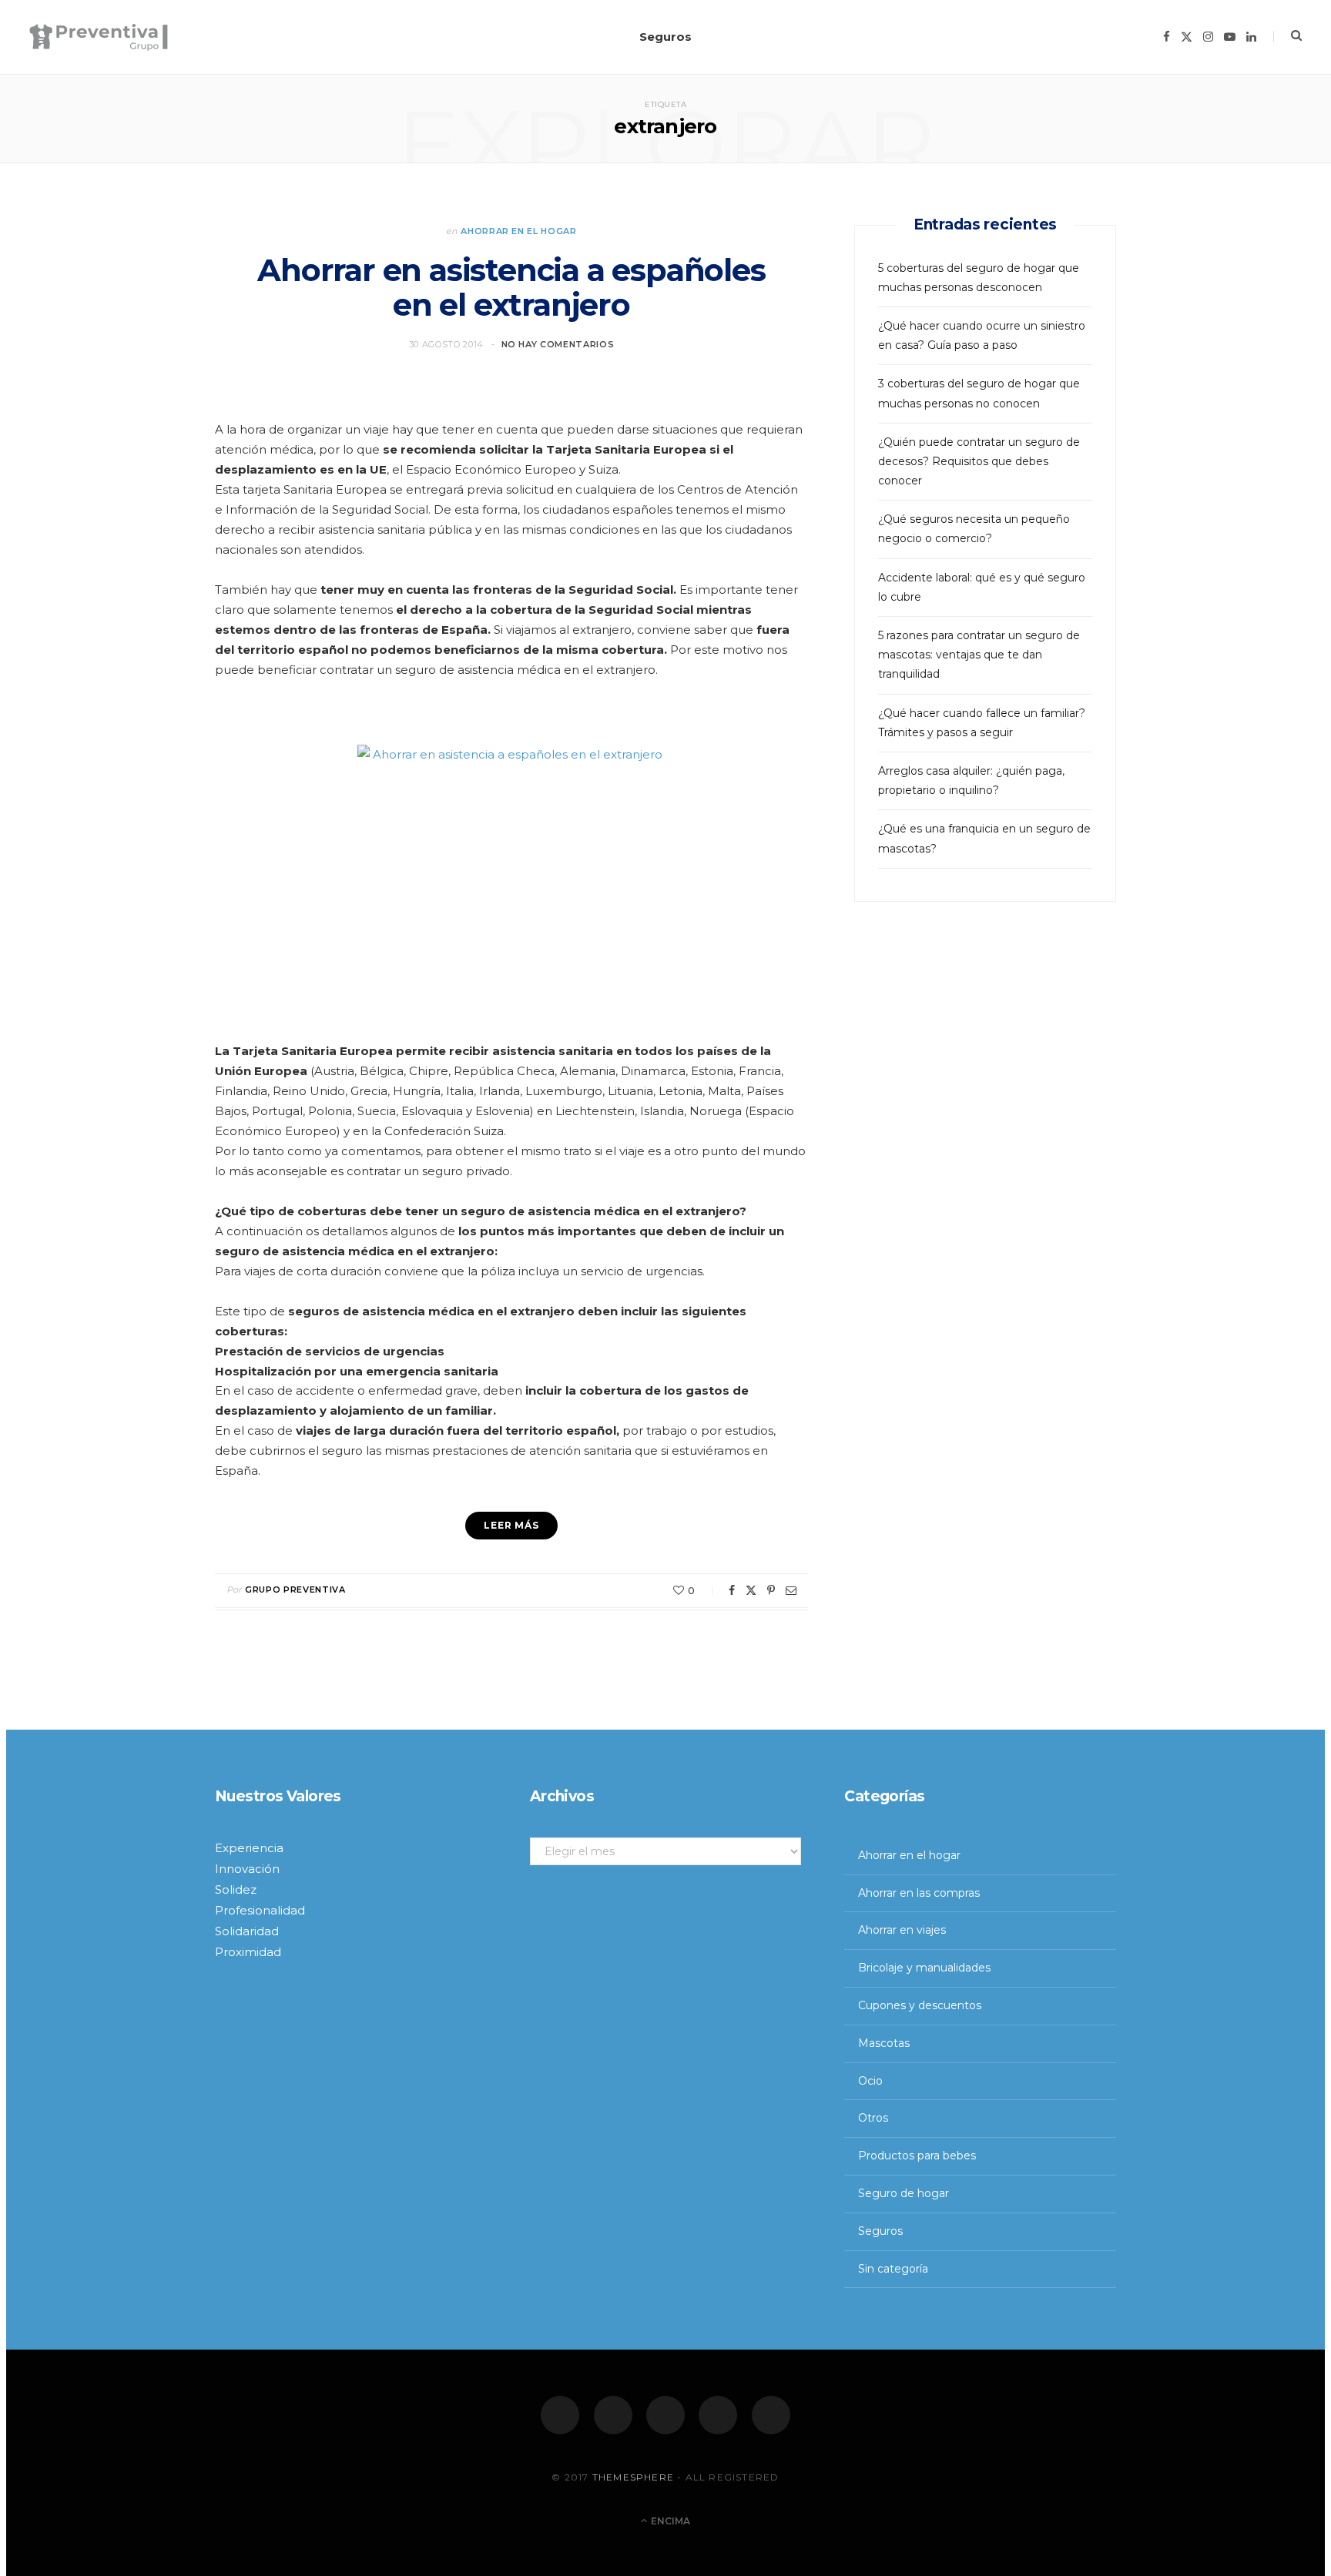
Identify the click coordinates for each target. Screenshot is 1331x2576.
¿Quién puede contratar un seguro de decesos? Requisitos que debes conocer (979, 461)
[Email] (791, 1590)
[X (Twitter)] (613, 2415)
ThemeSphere (633, 2478)
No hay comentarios (558, 344)
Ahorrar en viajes (902, 1930)
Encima (669, 2521)
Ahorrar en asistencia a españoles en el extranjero (511, 288)
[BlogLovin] (771, 2415)
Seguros (665, 37)
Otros (873, 2118)
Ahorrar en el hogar (519, 231)
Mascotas (884, 2043)
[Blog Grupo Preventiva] (99, 37)
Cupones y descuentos (920, 2005)
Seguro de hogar (904, 2193)
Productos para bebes (917, 2156)
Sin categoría (893, 2269)
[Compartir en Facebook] (732, 1590)
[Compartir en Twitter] (751, 1590)
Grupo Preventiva (295, 1589)
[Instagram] (665, 2415)
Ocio (870, 2081)
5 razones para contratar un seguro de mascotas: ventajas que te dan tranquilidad (979, 655)
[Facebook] (560, 2415)
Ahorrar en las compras (919, 1893)
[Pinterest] (771, 1590)
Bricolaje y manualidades (924, 1968)
